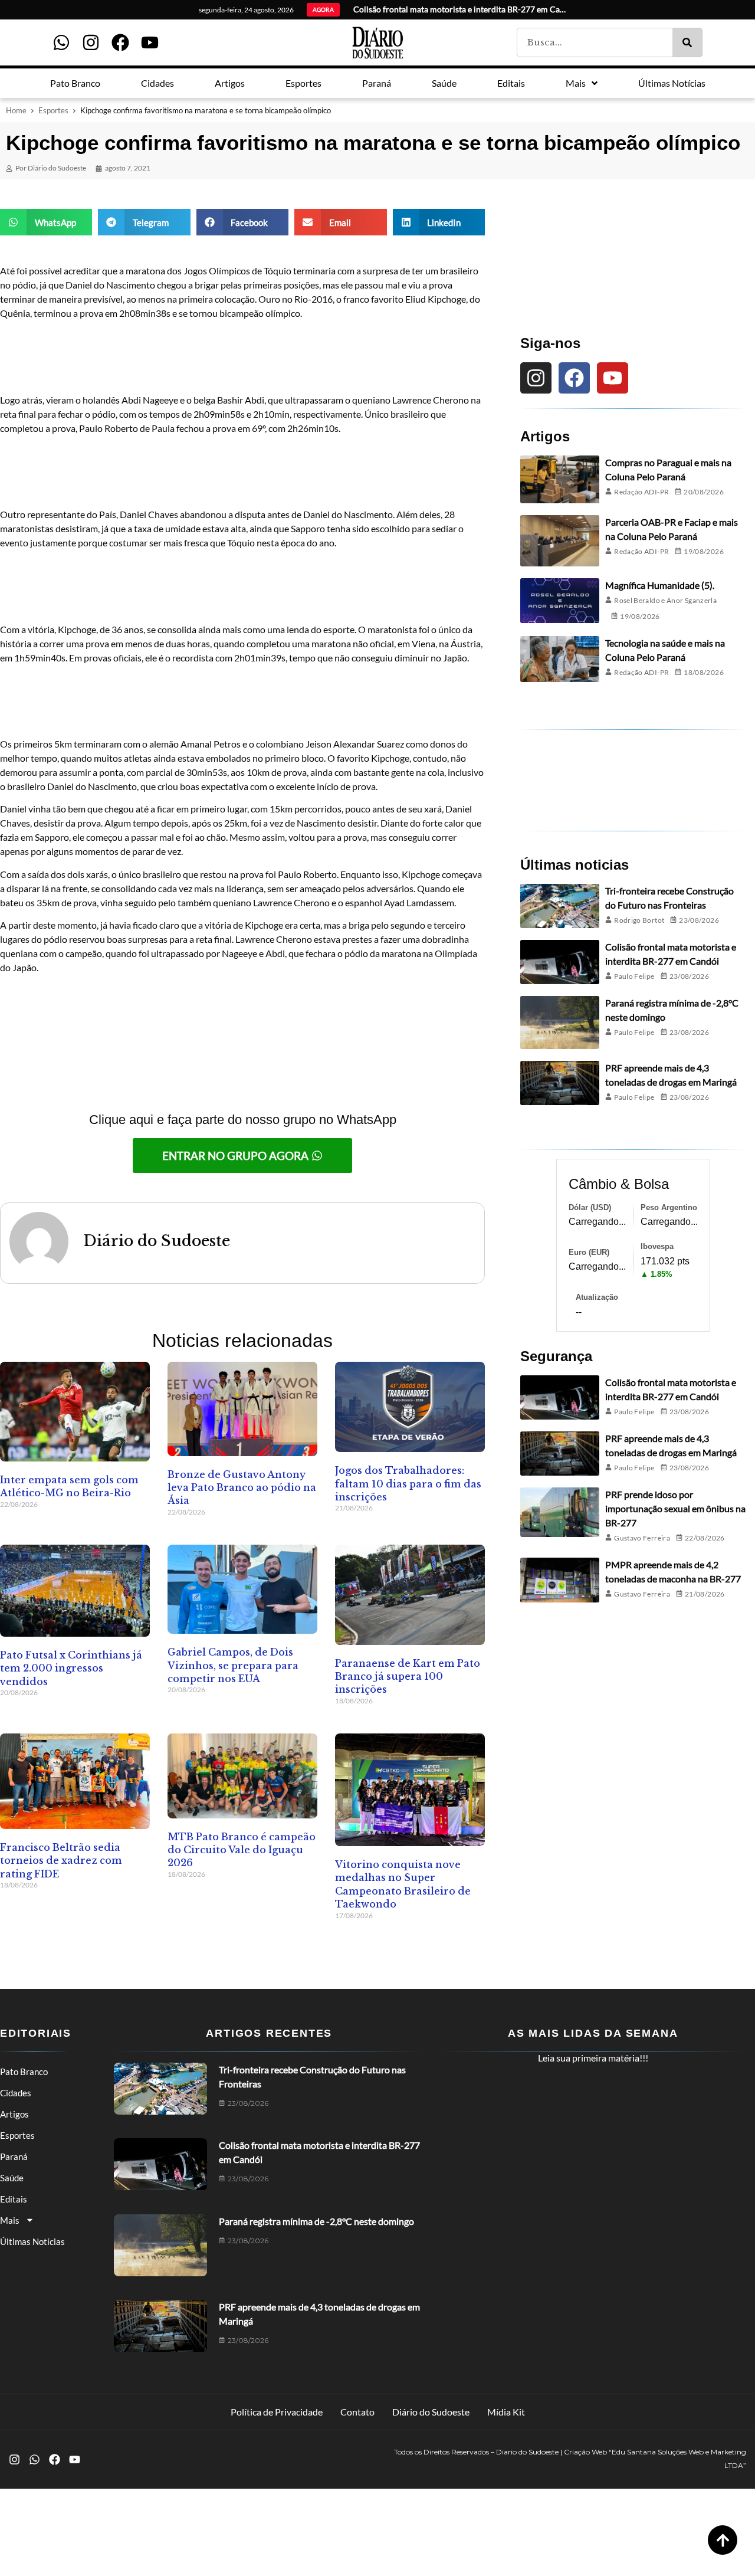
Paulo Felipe (634, 976)
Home (16, 110)
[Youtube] (150, 42)
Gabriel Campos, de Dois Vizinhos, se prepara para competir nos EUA (233, 1665)
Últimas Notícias (32, 2241)
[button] (46, 222)
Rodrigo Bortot (639, 920)
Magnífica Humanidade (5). (660, 585)
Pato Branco (24, 2072)
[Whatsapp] (61, 42)
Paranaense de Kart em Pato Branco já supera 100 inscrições (408, 1677)
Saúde (12, 2178)
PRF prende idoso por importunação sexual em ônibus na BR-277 (675, 1508)
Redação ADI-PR (641, 492)
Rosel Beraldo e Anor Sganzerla (665, 600)
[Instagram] (91, 42)
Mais (10, 2220)
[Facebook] (120, 42)
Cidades (16, 2093)
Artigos (14, 2114)
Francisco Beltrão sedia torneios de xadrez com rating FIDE (61, 1861)
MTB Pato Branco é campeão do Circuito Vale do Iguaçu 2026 (242, 1850)
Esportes (53, 110)
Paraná (14, 2157)
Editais (14, 2199)
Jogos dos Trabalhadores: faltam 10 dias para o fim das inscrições (408, 1484)
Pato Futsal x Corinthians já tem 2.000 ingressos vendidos (71, 1668)
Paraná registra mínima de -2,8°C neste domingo (316, 2221)
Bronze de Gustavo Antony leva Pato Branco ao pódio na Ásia (242, 1488)
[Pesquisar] (687, 42)
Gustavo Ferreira (642, 1538)
